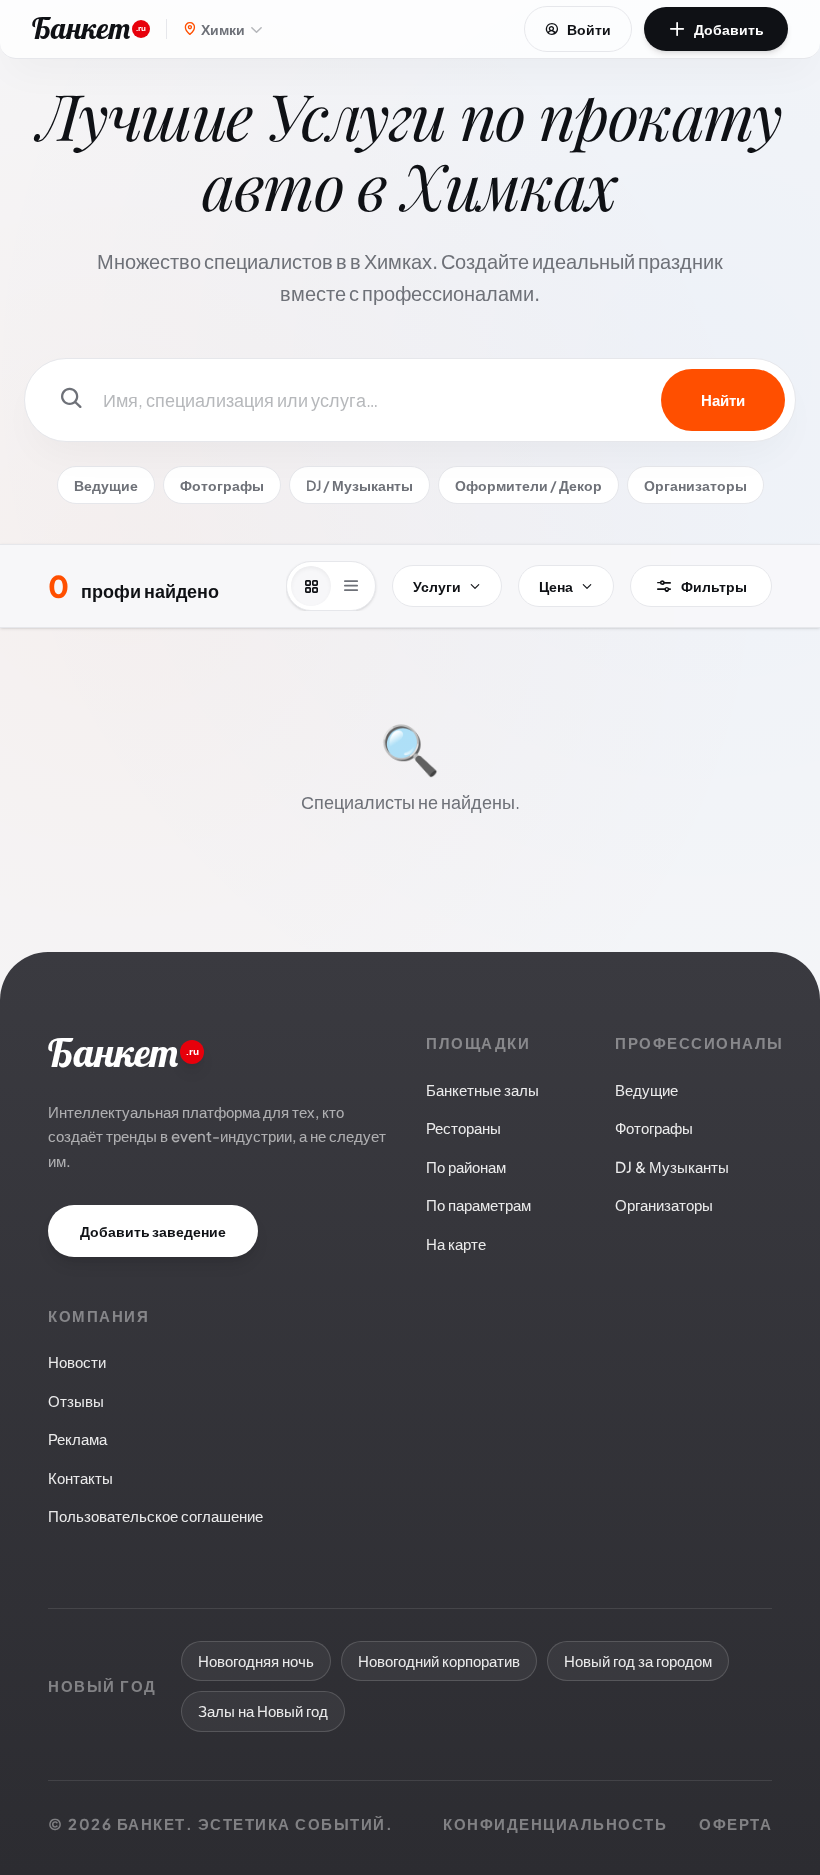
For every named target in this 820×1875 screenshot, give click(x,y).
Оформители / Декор (528, 485)
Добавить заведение (153, 1231)
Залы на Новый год (263, 1710)
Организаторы (695, 485)
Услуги (437, 586)
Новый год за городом (638, 1660)
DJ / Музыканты (359, 485)
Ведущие (106, 485)
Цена (556, 586)
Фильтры (714, 586)
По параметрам (478, 1204)
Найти (723, 399)
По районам (466, 1166)
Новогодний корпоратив (439, 1660)
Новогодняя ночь (256, 1660)
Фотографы (222, 485)
